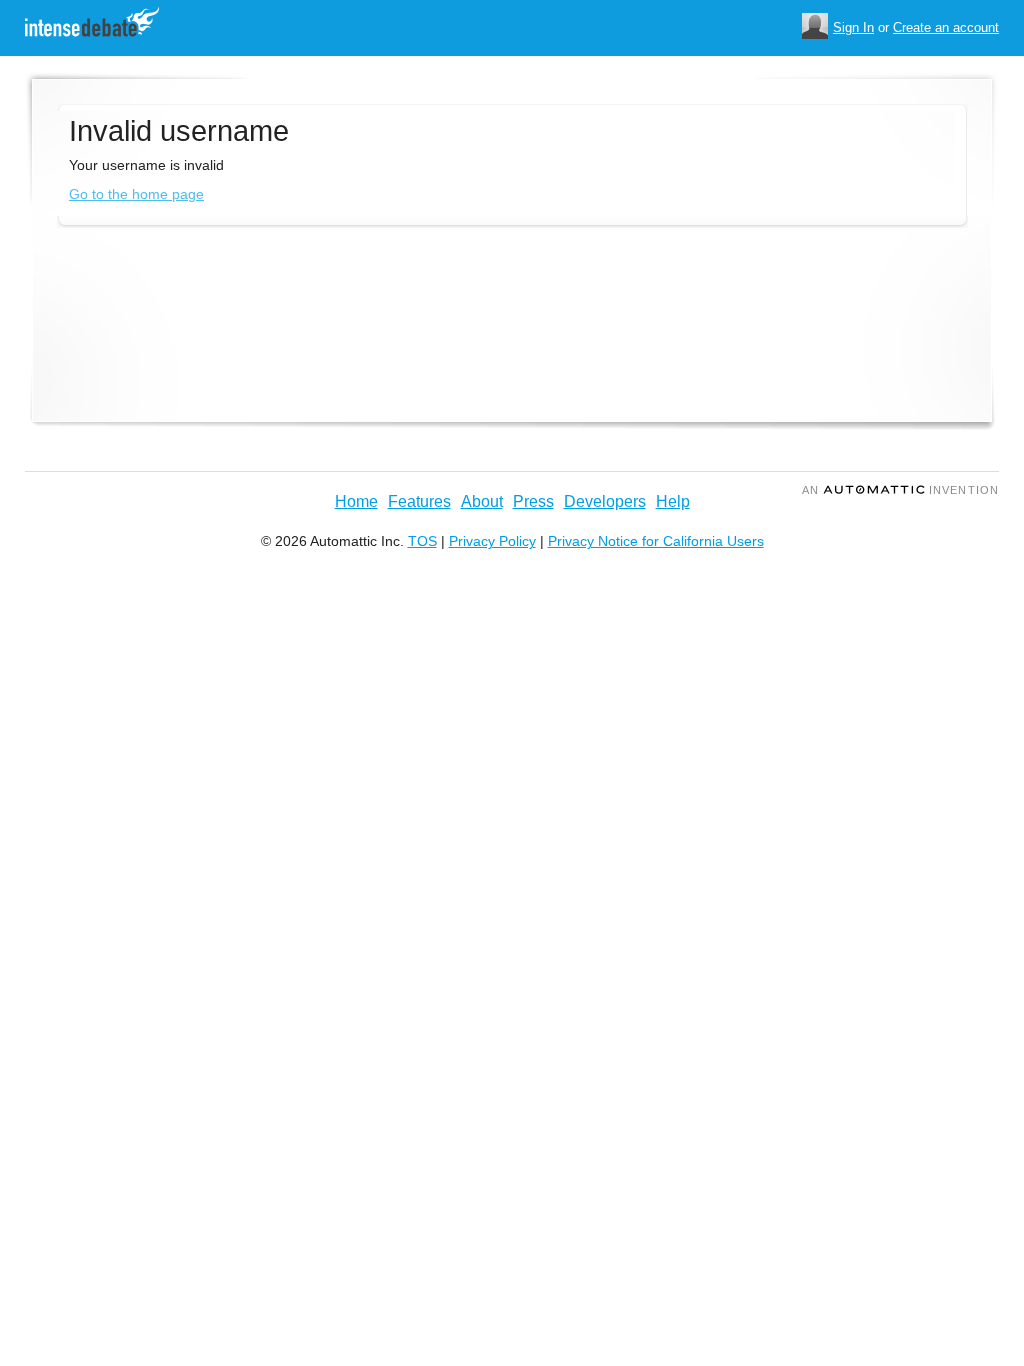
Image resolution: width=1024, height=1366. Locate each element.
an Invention (900, 490)
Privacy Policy (492, 541)
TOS (422, 541)
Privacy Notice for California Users (656, 541)
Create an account (946, 27)
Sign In (853, 27)
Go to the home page (136, 194)
